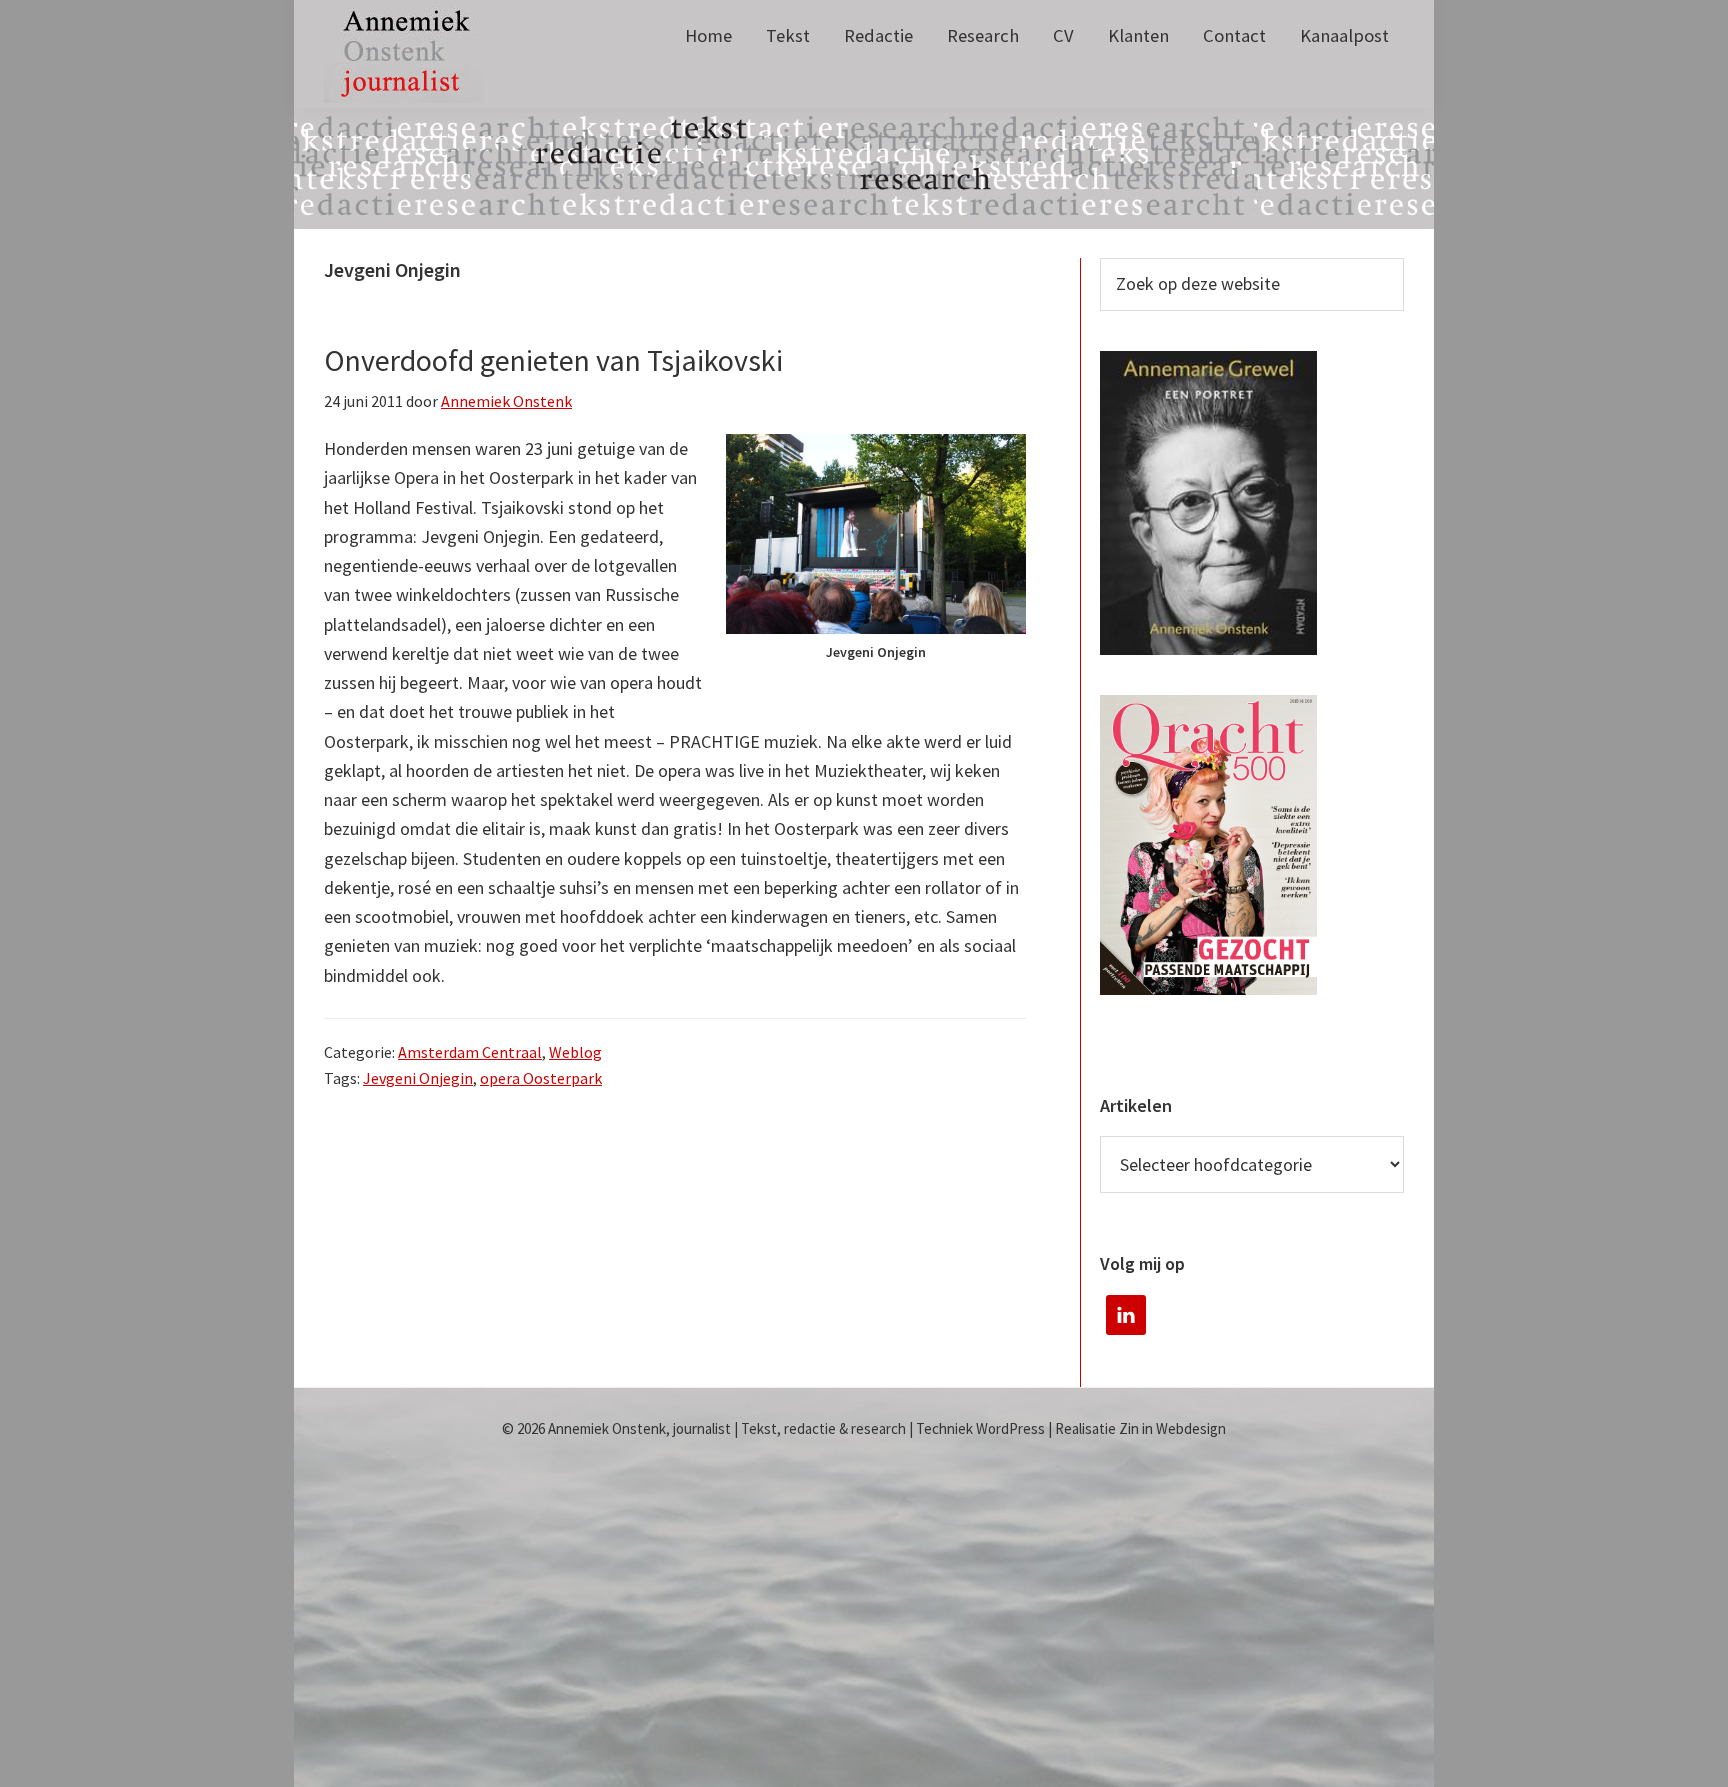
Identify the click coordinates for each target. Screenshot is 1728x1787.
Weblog (575, 1052)
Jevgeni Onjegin (418, 1078)
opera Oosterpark (541, 1078)
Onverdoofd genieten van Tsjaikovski (553, 360)
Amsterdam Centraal (470, 1052)
